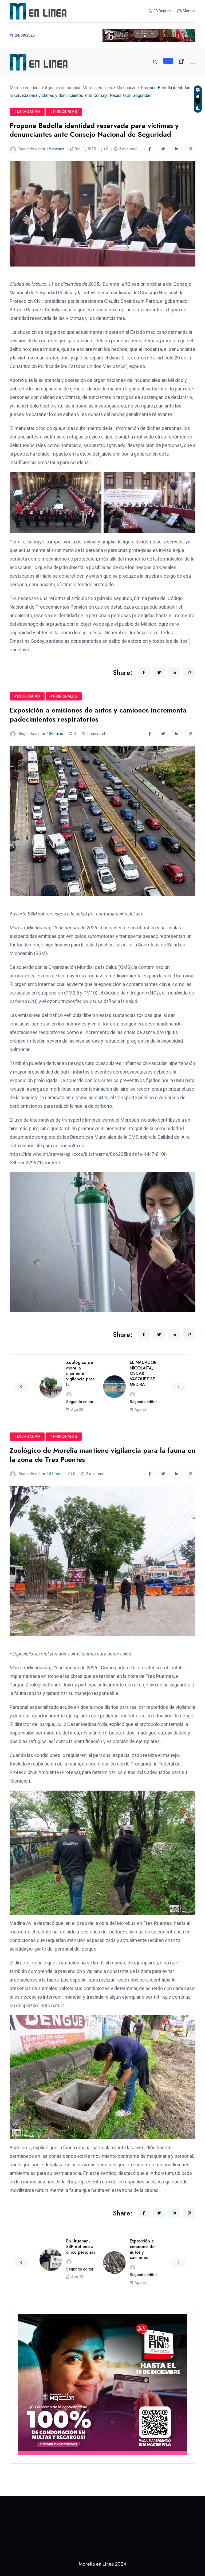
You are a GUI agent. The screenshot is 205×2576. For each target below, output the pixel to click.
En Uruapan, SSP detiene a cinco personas (81, 2247)
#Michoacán (27, 112)
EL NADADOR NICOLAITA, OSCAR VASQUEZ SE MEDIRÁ (143, 1373)
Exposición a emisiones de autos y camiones (142, 2249)
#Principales (64, 112)
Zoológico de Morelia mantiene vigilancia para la (80, 1373)
